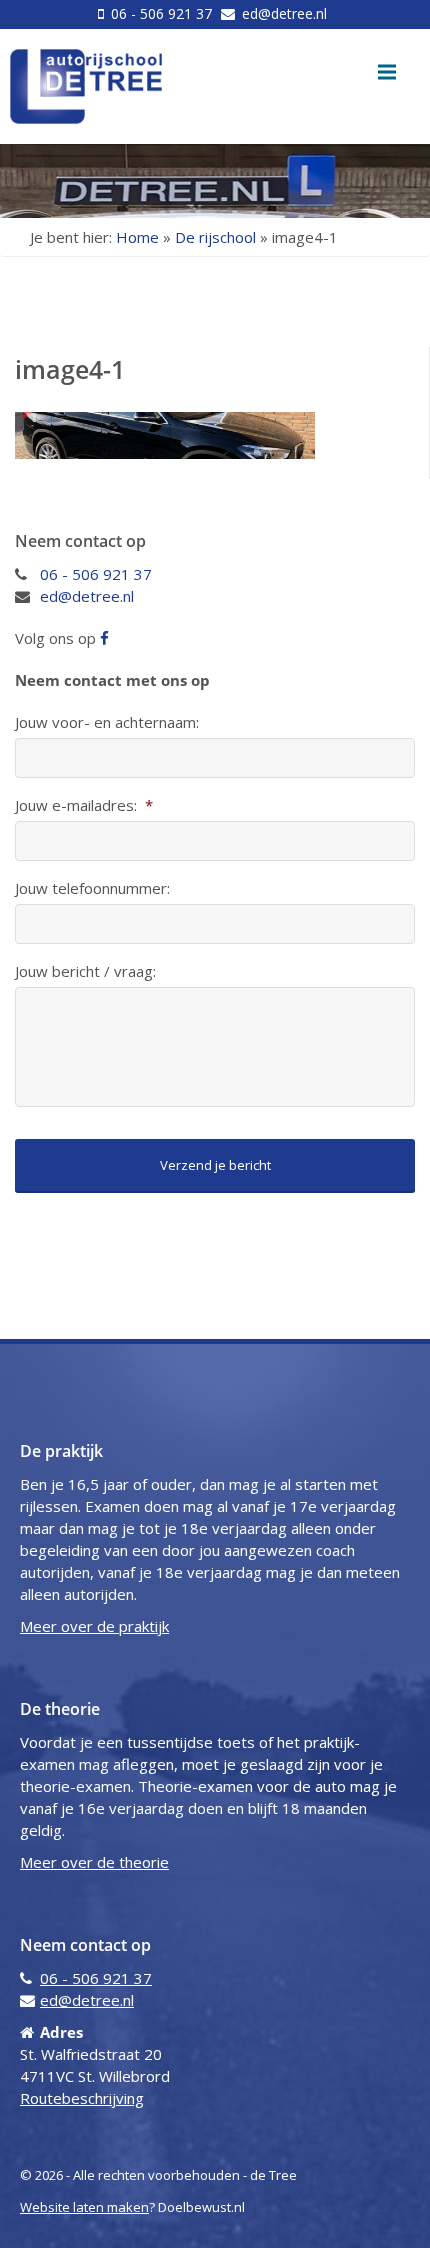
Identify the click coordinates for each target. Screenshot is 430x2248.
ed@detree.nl (282, 13)
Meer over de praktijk (94, 1626)
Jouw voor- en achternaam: (107, 722)
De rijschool (215, 237)
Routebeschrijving (82, 2098)
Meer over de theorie (94, 1862)
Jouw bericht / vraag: (85, 971)
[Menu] (387, 72)
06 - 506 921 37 (161, 13)
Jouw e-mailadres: (84, 805)
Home (137, 237)
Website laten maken (84, 2207)
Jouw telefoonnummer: (92, 888)
